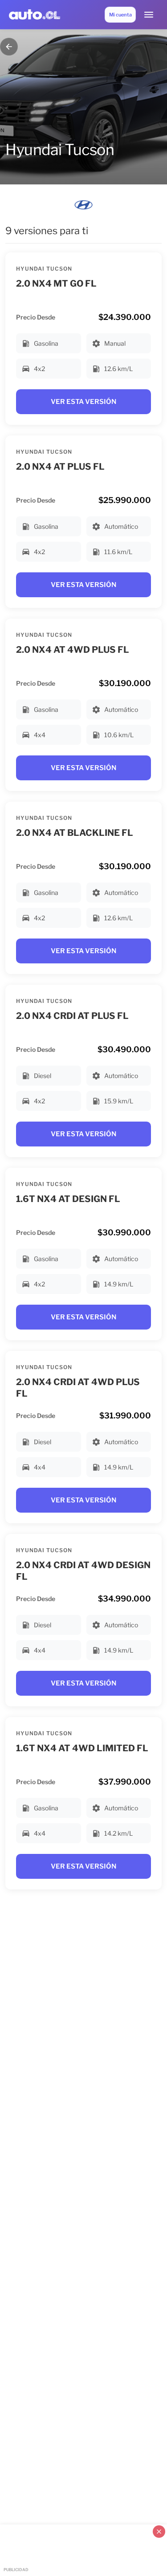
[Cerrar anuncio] (159, 2532)
